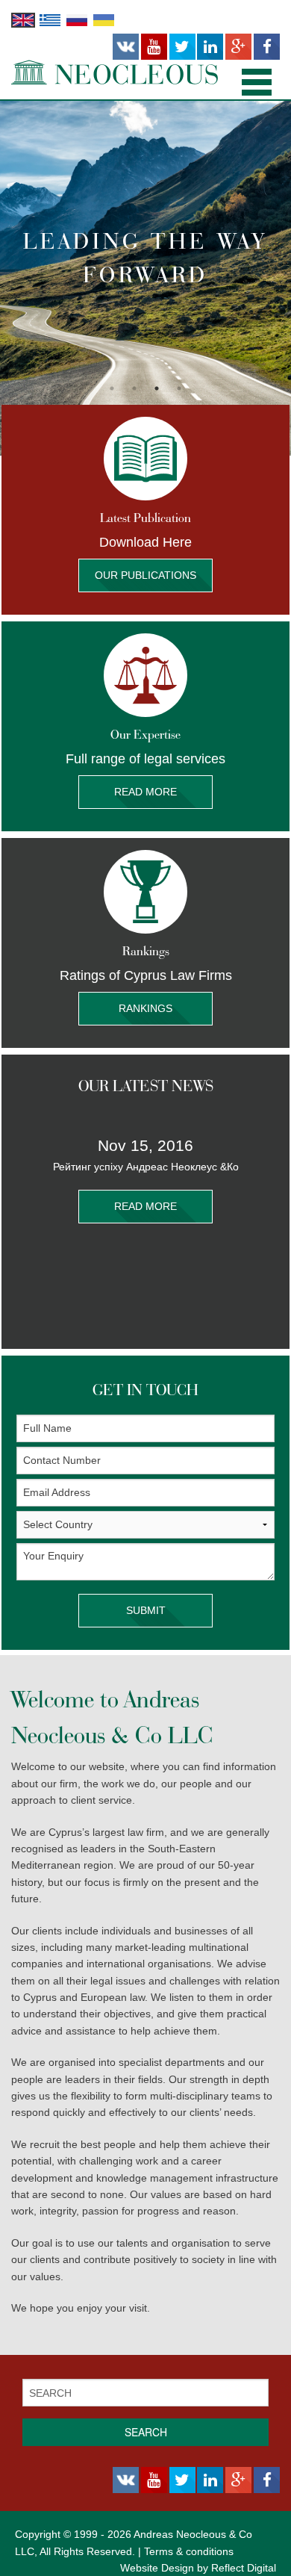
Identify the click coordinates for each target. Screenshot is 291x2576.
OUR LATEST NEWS (146, 1086)
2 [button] (134, 388)
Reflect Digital (244, 2568)
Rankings (145, 1008)
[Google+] (238, 47)
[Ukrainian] (104, 19)
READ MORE (145, 1206)
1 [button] (112, 388)
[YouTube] (154, 47)
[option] (145, 278)
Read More (145, 792)
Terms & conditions (189, 2551)
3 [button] (157, 388)
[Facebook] (267, 47)
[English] (23, 19)
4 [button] (179, 388)
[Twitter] (182, 47)
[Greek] (50, 19)
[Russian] (77, 19)
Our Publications (145, 575)
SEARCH (146, 2432)
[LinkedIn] (210, 47)
